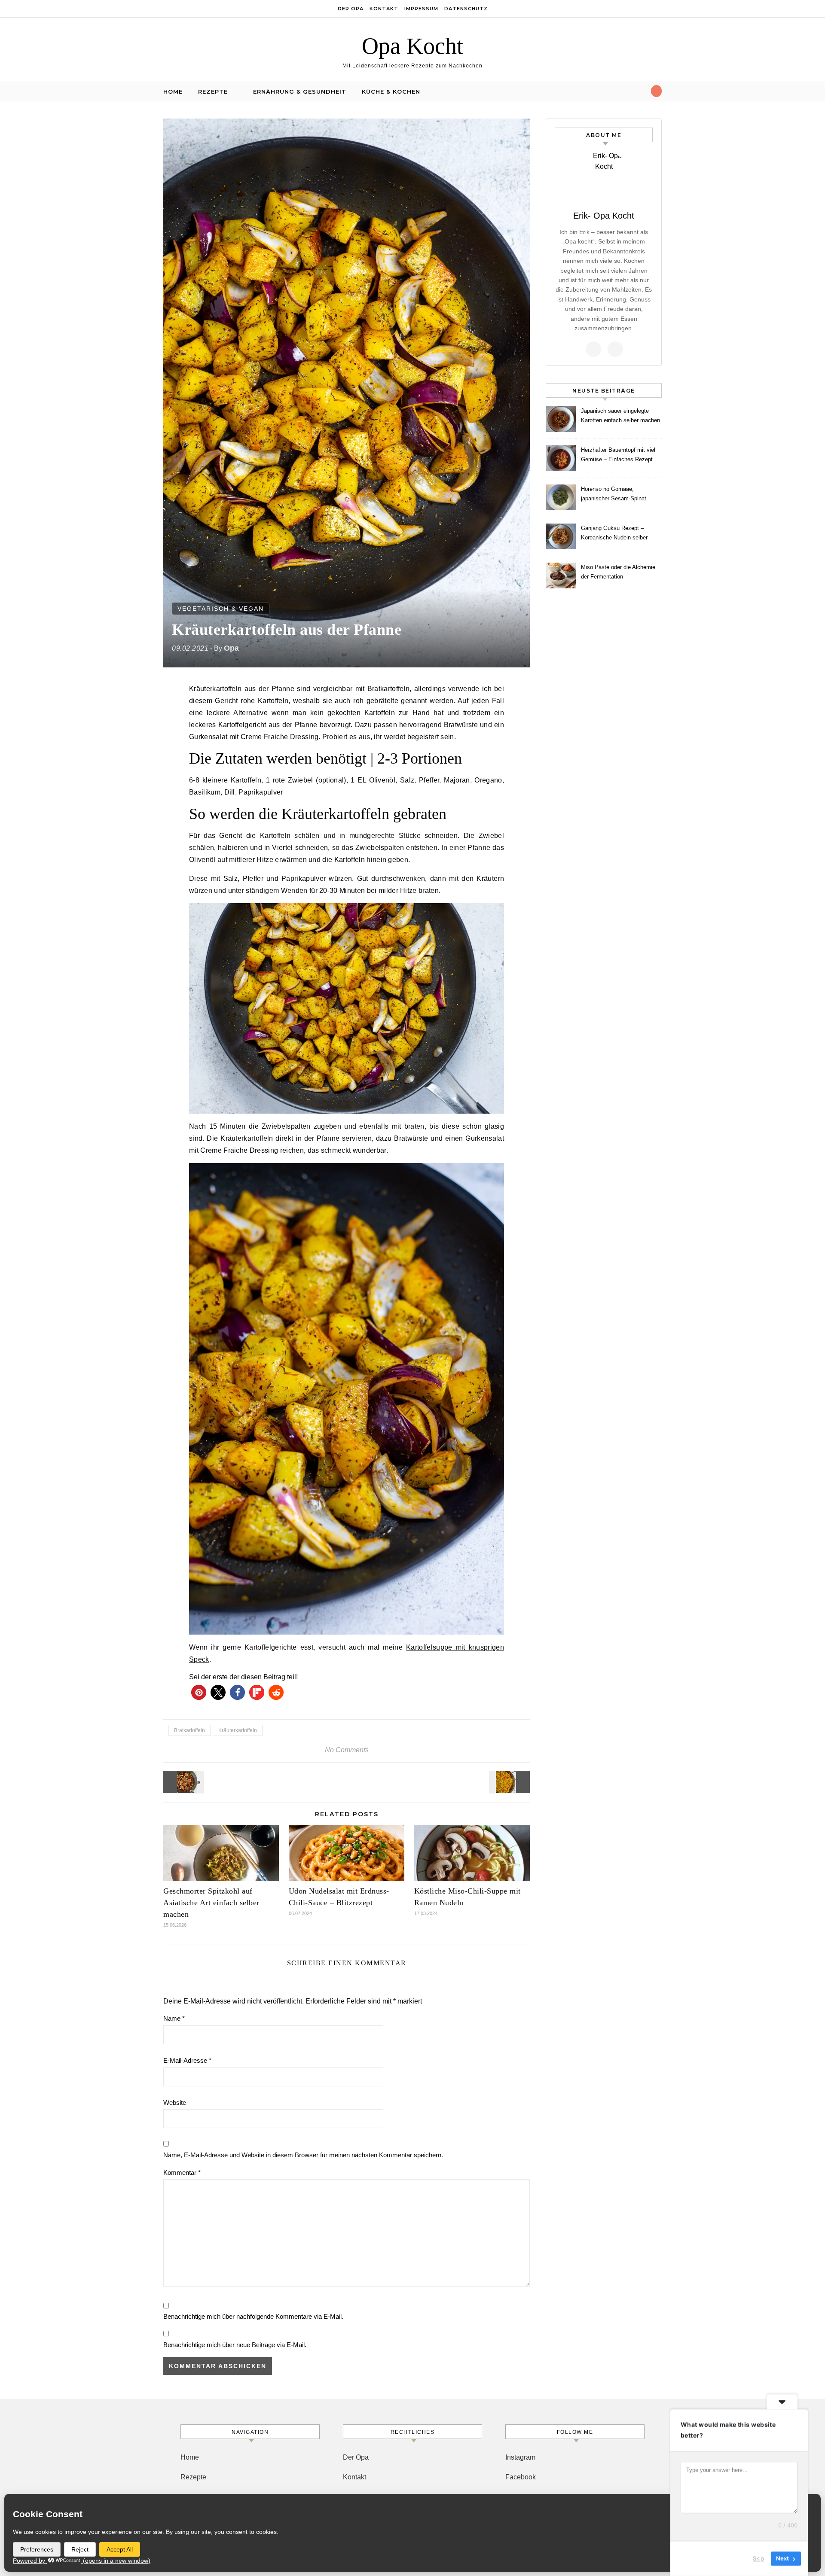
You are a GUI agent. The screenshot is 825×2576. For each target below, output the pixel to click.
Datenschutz (466, 9)
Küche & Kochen (391, 91)
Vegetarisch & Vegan (221, 609)
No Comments (347, 1750)
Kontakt (384, 9)
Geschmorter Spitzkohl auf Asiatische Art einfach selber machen (211, 1903)
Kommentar (182, 2173)
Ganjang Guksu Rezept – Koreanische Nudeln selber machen (614, 534)
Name (174, 2018)
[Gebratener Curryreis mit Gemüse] (510, 1782)
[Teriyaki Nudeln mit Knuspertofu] (183, 1782)
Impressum (421, 9)
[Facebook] (593, 349)
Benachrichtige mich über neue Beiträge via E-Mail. (235, 2345)
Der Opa (351, 9)
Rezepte (213, 91)
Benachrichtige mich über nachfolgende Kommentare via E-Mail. (253, 2316)
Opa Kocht (412, 46)
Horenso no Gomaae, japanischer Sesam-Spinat (614, 494)
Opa (231, 648)
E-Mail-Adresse (187, 2060)
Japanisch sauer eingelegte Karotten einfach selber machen (620, 416)
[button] (199, 1692)
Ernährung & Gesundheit (300, 91)
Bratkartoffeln (189, 1730)
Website (175, 2103)
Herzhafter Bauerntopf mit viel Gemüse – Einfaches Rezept (618, 455)
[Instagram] (615, 349)
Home (173, 91)
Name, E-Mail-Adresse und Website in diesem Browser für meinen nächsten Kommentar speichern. (303, 2155)
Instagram (520, 2457)
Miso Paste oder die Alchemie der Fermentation (618, 572)
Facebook (521, 2477)
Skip (758, 2558)
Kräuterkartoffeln (238, 1730)
